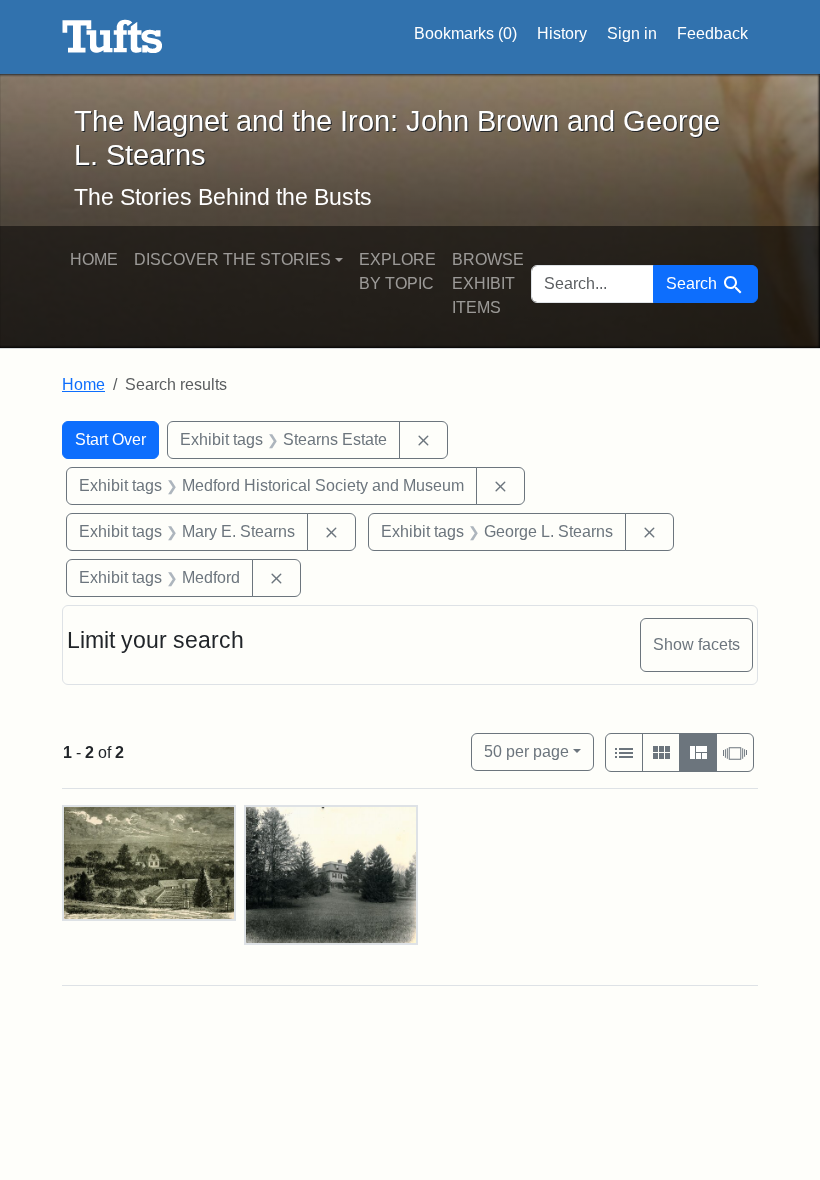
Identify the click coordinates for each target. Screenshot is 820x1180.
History (562, 33)
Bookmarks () (465, 33)
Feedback (712, 33)
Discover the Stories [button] (232, 259)
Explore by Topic (397, 271)
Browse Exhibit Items (488, 283)
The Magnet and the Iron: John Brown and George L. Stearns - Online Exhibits (112, 37)
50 (526, 751)
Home (94, 259)
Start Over (110, 439)
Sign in (632, 33)
